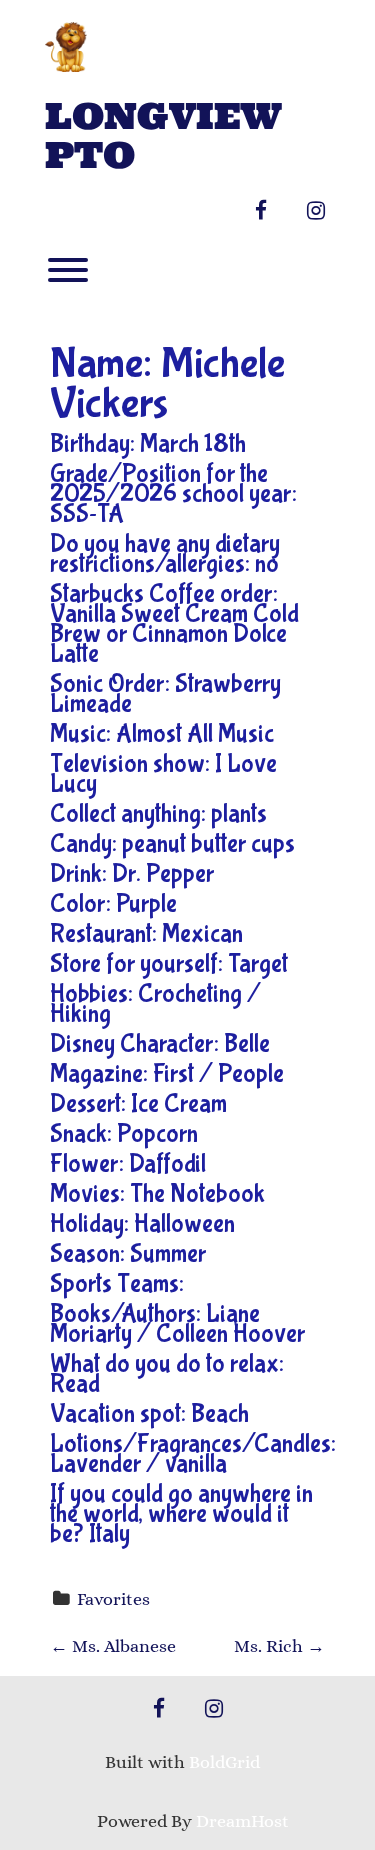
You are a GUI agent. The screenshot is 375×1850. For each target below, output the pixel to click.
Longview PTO (163, 136)
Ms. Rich (279, 1646)
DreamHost (242, 1821)
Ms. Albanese (113, 1646)
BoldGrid (224, 1762)
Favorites (113, 1599)
